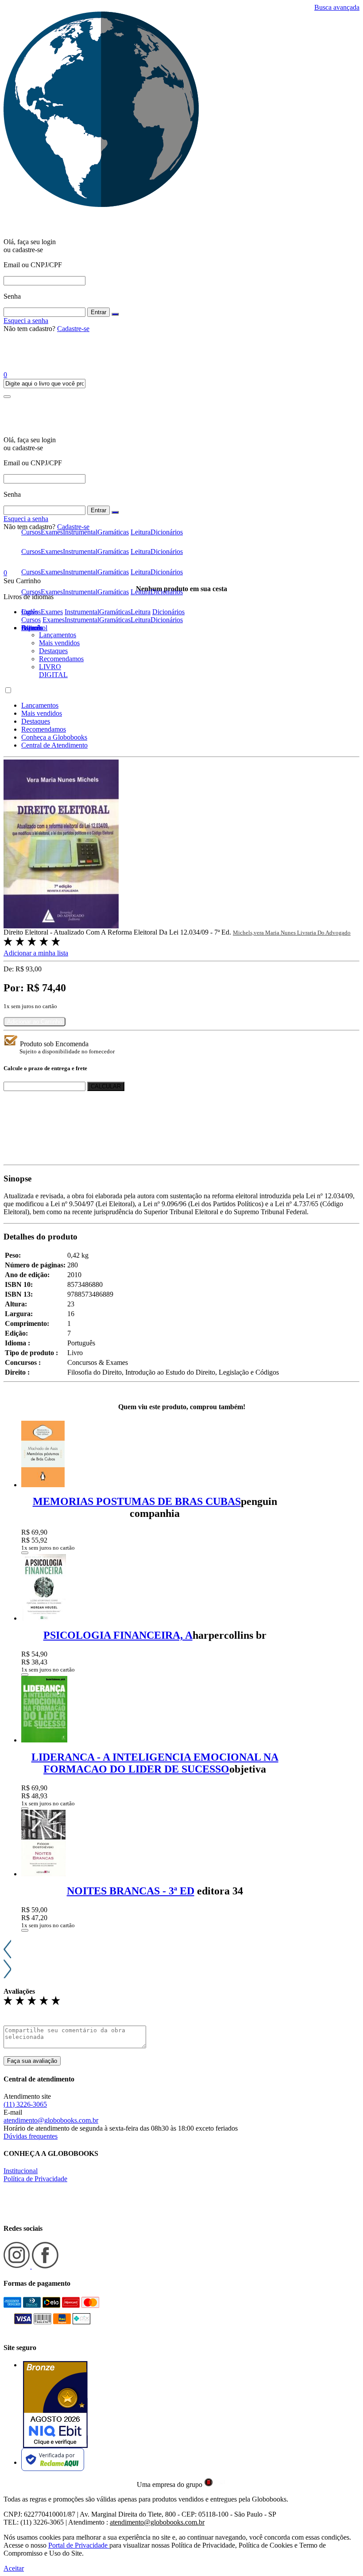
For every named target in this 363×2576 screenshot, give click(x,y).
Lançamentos (58, 635)
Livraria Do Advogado (324, 933)
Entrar (98, 312)
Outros (31, 628)
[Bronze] (55, 2405)
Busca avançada (337, 7)
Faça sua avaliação (32, 2061)
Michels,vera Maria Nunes (265, 933)
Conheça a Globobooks (54, 737)
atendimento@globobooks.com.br (51, 2120)
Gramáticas (115, 620)
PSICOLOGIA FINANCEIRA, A (118, 1635)
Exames (54, 620)
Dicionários (167, 620)
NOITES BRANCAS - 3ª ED (131, 1891)
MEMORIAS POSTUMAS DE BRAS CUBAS (137, 1501)
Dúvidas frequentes (31, 2136)
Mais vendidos (59, 643)
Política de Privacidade (35, 2179)
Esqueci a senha (26, 321)
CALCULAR (106, 1086)
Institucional (21, 2171)
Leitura (141, 620)
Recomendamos (61, 659)
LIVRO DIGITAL (53, 671)
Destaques (53, 651)
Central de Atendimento (54, 745)
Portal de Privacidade (79, 2545)
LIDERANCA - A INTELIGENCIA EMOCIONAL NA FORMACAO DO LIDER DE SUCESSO (155, 1763)
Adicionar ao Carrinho (35, 1022)
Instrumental (82, 620)
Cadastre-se (73, 329)
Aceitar (14, 2568)
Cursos (31, 620)
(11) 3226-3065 (25, 2104)
